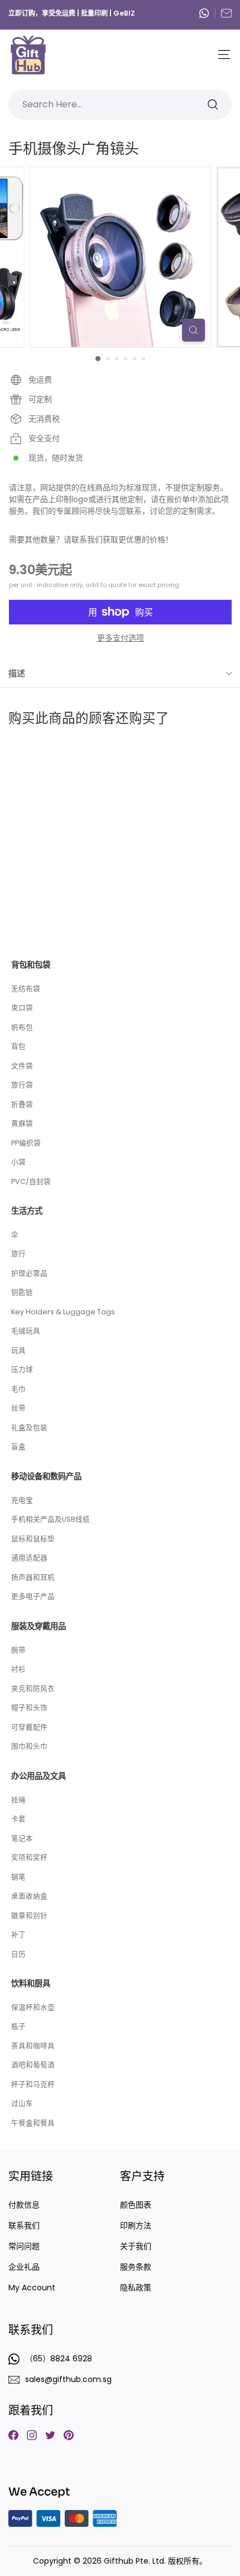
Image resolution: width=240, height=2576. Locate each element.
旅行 (18, 1254)
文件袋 (22, 1066)
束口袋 (22, 1008)
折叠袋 (22, 1104)
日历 (18, 1954)
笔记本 (22, 1838)
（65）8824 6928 (207, 13)
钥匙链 (22, 1292)
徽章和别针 (29, 1916)
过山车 (22, 2103)
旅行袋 (22, 1085)
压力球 (22, 1369)
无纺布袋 (26, 989)
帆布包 (22, 1027)
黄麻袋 (22, 1123)
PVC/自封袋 (31, 1182)
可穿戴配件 (29, 1727)
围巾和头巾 (29, 1746)
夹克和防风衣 (33, 1689)
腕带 (18, 1650)
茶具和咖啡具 (33, 2046)
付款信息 (24, 2205)
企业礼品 (24, 2267)
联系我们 (24, 2225)
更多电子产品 (33, 1596)
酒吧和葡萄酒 (33, 2065)
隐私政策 (136, 2288)
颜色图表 (136, 2205)
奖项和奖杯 (29, 1857)
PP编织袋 (26, 1143)
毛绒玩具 (26, 1331)
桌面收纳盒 (29, 1896)
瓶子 (18, 2026)
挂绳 (18, 1800)
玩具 (18, 1350)
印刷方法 (136, 2225)
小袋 (18, 1162)
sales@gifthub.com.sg (226, 13)
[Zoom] (193, 330)
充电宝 (22, 1500)
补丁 (18, 1935)
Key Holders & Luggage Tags (63, 1312)
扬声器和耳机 (33, 1577)
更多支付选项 (121, 638)
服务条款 (136, 2267)
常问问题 (24, 2246)
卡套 (18, 1819)
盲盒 (18, 1446)
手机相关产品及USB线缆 (51, 1519)
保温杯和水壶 (33, 2007)
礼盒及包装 (29, 1427)
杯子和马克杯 (33, 2084)
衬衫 (18, 1669)
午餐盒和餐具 (33, 2123)
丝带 (18, 1408)
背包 (18, 1046)
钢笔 (18, 1877)
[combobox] (120, 105)
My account (32, 2288)
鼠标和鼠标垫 (33, 1539)
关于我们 (136, 2246)
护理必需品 (29, 1273)
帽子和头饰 (29, 1708)
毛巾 (18, 1389)
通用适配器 (29, 1558)
